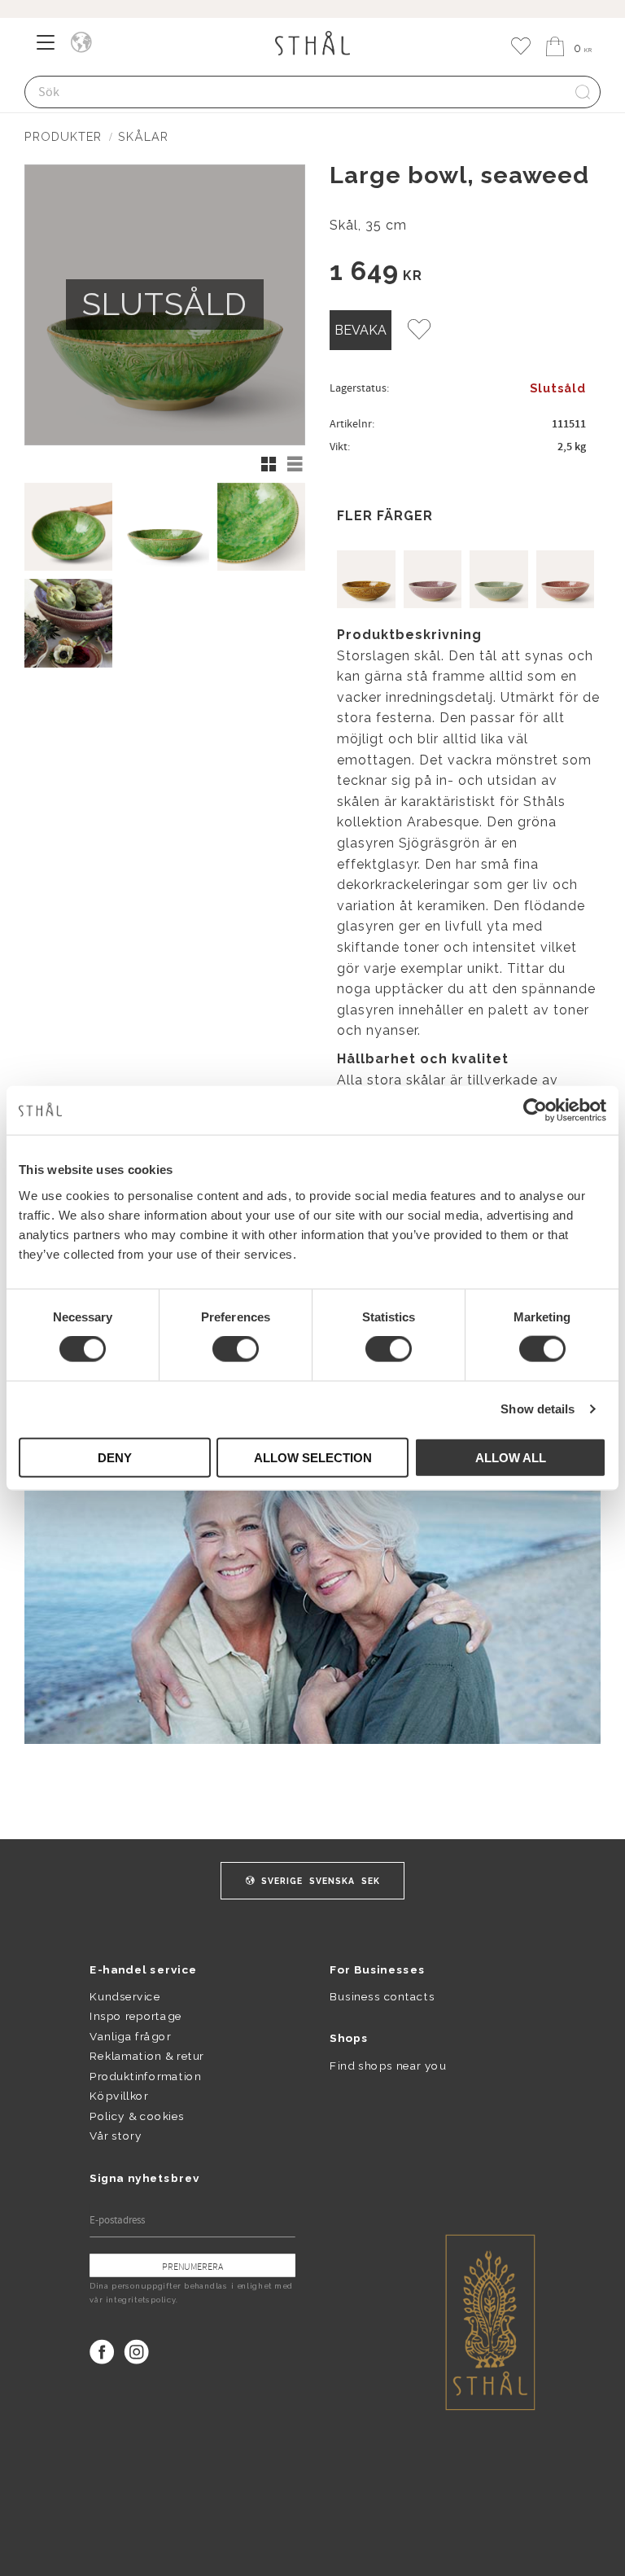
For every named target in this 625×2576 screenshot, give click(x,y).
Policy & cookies (137, 2116)
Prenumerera (192, 2266)
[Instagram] (137, 2352)
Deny (115, 1457)
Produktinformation (145, 2076)
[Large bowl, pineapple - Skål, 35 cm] (366, 580)
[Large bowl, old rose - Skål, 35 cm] (566, 580)
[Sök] (583, 92)
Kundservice (125, 1996)
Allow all (511, 1457)
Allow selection (313, 1457)
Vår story (116, 2136)
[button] (51, 48)
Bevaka (361, 330)
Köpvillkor (118, 2096)
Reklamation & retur (146, 2056)
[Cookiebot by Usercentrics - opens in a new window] (535, 1111)
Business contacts (382, 1996)
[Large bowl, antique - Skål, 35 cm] (499, 580)
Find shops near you (388, 2065)
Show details (538, 1409)
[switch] (236, 1349)
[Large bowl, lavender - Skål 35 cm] (433, 580)
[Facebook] (102, 2352)
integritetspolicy (141, 2300)
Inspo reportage (135, 2017)
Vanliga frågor (130, 2036)
